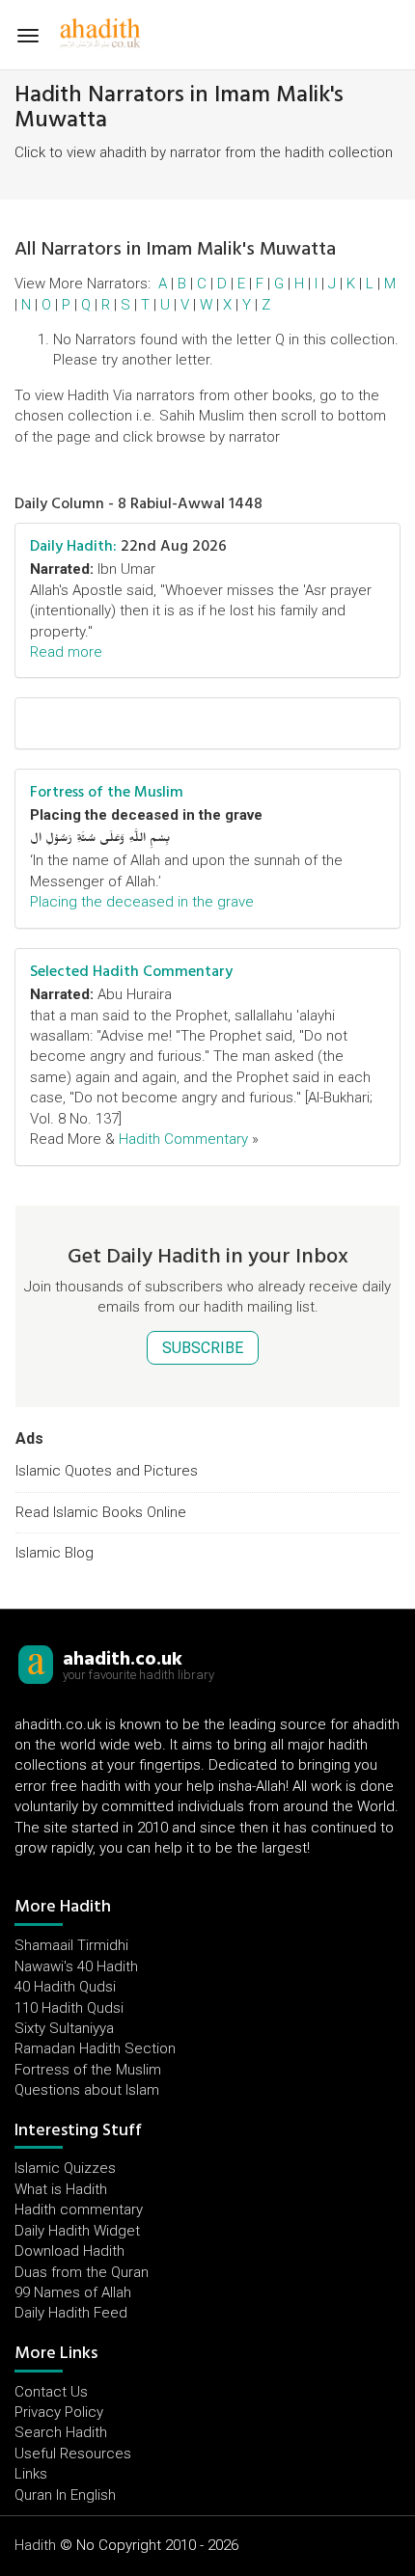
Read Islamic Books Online (101, 1512)
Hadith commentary (79, 2210)
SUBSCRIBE (203, 1348)
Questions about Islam (87, 2090)
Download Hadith (69, 2251)
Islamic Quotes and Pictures (107, 1471)
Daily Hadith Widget (77, 2231)
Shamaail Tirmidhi (71, 1945)
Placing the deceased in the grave (142, 902)
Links (31, 2474)
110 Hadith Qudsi (69, 2008)
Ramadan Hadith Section (95, 2048)
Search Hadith (61, 2432)
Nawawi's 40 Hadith (76, 1966)
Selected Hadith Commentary (131, 971)
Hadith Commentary (183, 1139)
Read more (66, 652)
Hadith (35, 2545)
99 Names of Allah (73, 2292)
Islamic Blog (55, 1553)
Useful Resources (73, 2454)
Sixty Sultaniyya (64, 2028)
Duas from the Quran (82, 2272)
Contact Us (51, 2392)
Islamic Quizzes (65, 2168)
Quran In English (65, 2495)
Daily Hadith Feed (71, 2313)
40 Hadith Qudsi (65, 1987)
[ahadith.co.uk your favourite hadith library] (36, 1664)
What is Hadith (61, 2189)
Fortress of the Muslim (107, 792)
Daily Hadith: (73, 546)
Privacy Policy (59, 2412)
